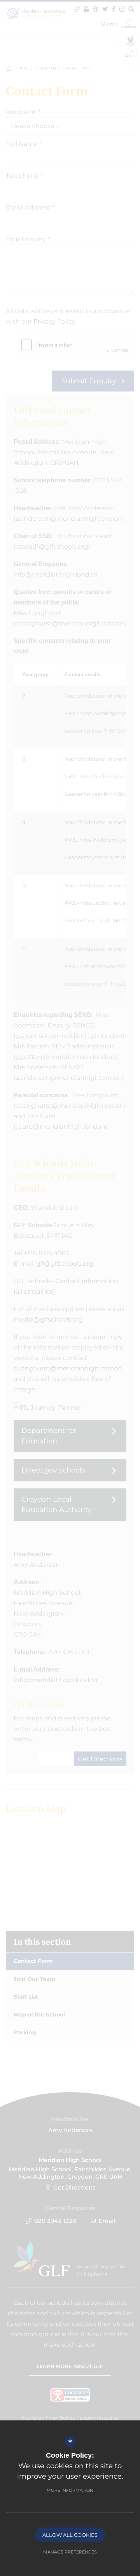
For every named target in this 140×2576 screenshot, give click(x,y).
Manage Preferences (70, 2552)
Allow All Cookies (70, 2535)
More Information (70, 2490)
